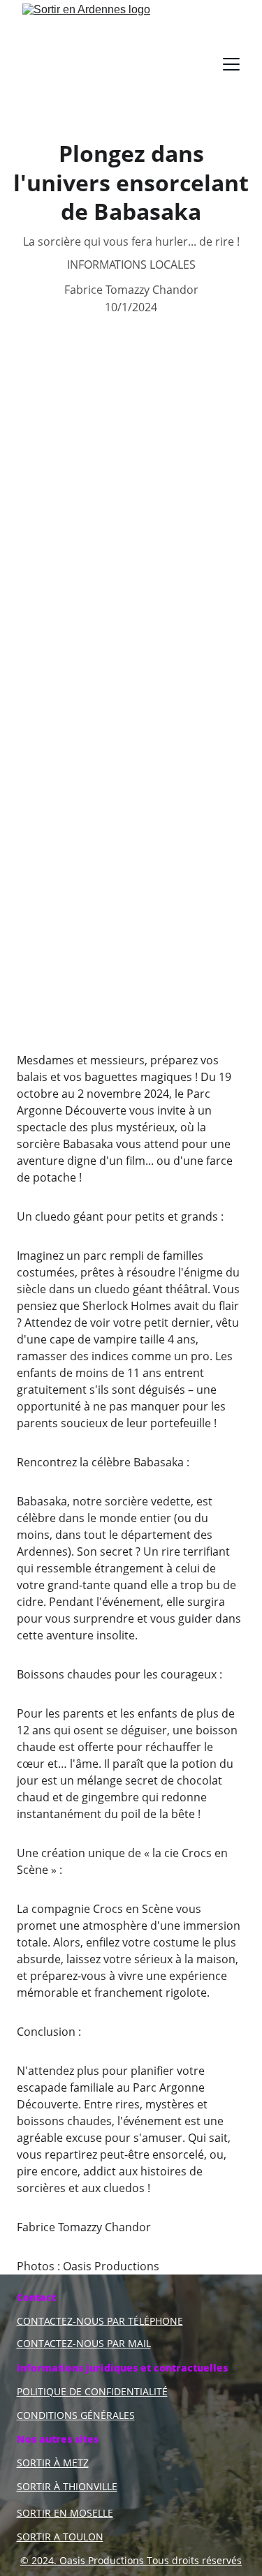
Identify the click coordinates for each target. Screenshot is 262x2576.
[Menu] (231, 64)
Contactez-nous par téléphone (100, 2321)
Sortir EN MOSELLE (65, 2513)
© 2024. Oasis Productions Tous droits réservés (131, 2560)
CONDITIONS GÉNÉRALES (76, 2415)
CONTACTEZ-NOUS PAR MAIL (84, 2343)
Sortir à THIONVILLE (67, 2486)
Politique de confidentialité (92, 2391)
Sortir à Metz (53, 2463)
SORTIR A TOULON (60, 2537)
